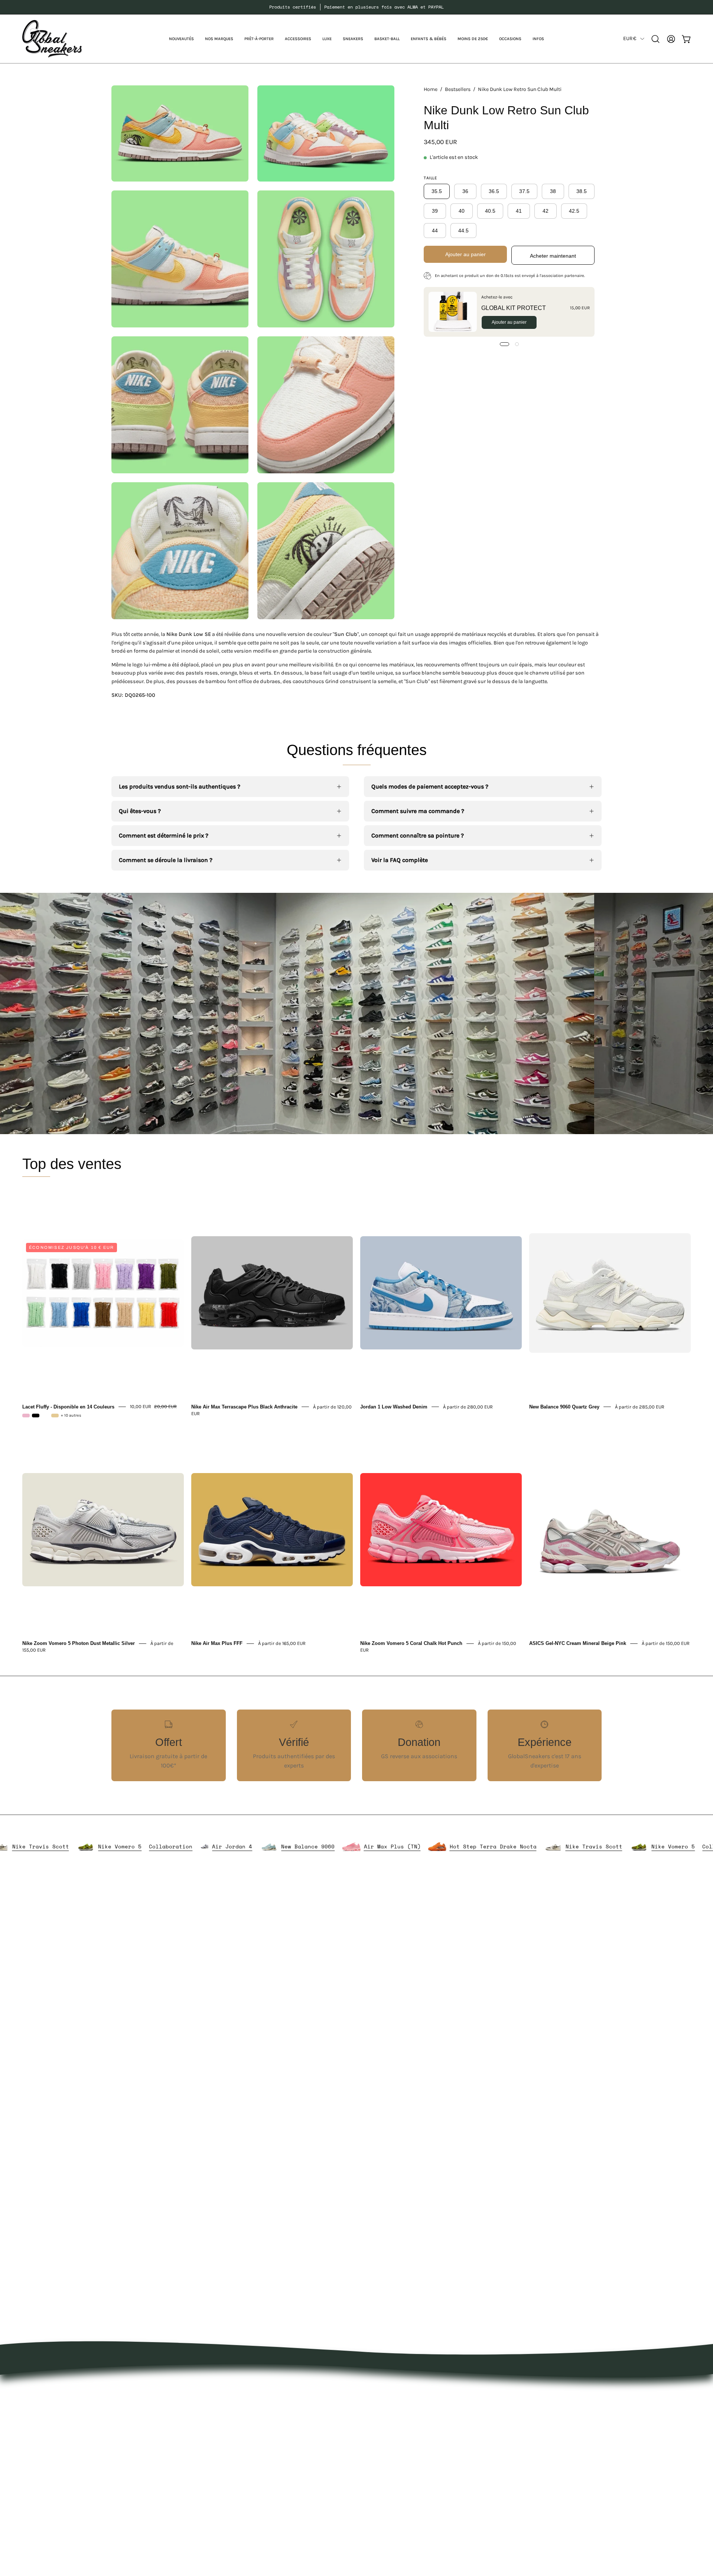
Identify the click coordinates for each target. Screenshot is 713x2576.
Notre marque (383, 2402)
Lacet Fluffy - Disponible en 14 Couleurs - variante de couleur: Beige (55, 1416)
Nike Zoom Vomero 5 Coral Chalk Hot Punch (411, 1643)
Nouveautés (279, 2390)
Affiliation (377, 2464)
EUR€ (630, 38)
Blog (370, 2439)
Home (431, 89)
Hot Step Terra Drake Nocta (48, 1846)
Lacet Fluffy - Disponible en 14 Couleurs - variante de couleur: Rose (26, 1416)
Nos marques (281, 2402)
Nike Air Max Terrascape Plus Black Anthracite (244, 1406)
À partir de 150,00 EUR (666, 1643)
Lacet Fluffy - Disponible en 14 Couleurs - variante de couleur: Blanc (45, 1416)
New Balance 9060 (416, 1846)
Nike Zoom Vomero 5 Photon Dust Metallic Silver (79, 1643)
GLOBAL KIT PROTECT (514, 308)
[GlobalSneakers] (52, 39)
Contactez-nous (386, 2427)
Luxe (269, 2439)
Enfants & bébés (286, 2476)
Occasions (277, 2500)
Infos (270, 2513)
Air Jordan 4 (341, 1846)
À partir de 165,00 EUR (282, 1643)
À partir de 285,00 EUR (640, 1406)
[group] (356, 7)
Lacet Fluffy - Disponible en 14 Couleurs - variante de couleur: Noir (36, 1416)
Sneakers (276, 2451)
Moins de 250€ (283, 2488)
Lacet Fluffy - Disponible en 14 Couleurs (68, 1406)
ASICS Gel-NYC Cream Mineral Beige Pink (578, 1643)
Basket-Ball (278, 2464)
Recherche (378, 2451)
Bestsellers (458, 89)
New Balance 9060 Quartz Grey (564, 1406)
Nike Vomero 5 (228, 1846)
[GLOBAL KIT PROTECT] (453, 312)
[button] (219, 39)
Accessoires (279, 2427)
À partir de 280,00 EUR (468, 1406)
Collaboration (279, 1846)
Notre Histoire (383, 2390)
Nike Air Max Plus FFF (217, 1643)
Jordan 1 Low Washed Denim (394, 1406)
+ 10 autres (71, 1416)
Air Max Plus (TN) (501, 1846)
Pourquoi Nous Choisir (395, 2415)
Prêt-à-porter (280, 2415)
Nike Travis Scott (149, 1846)
